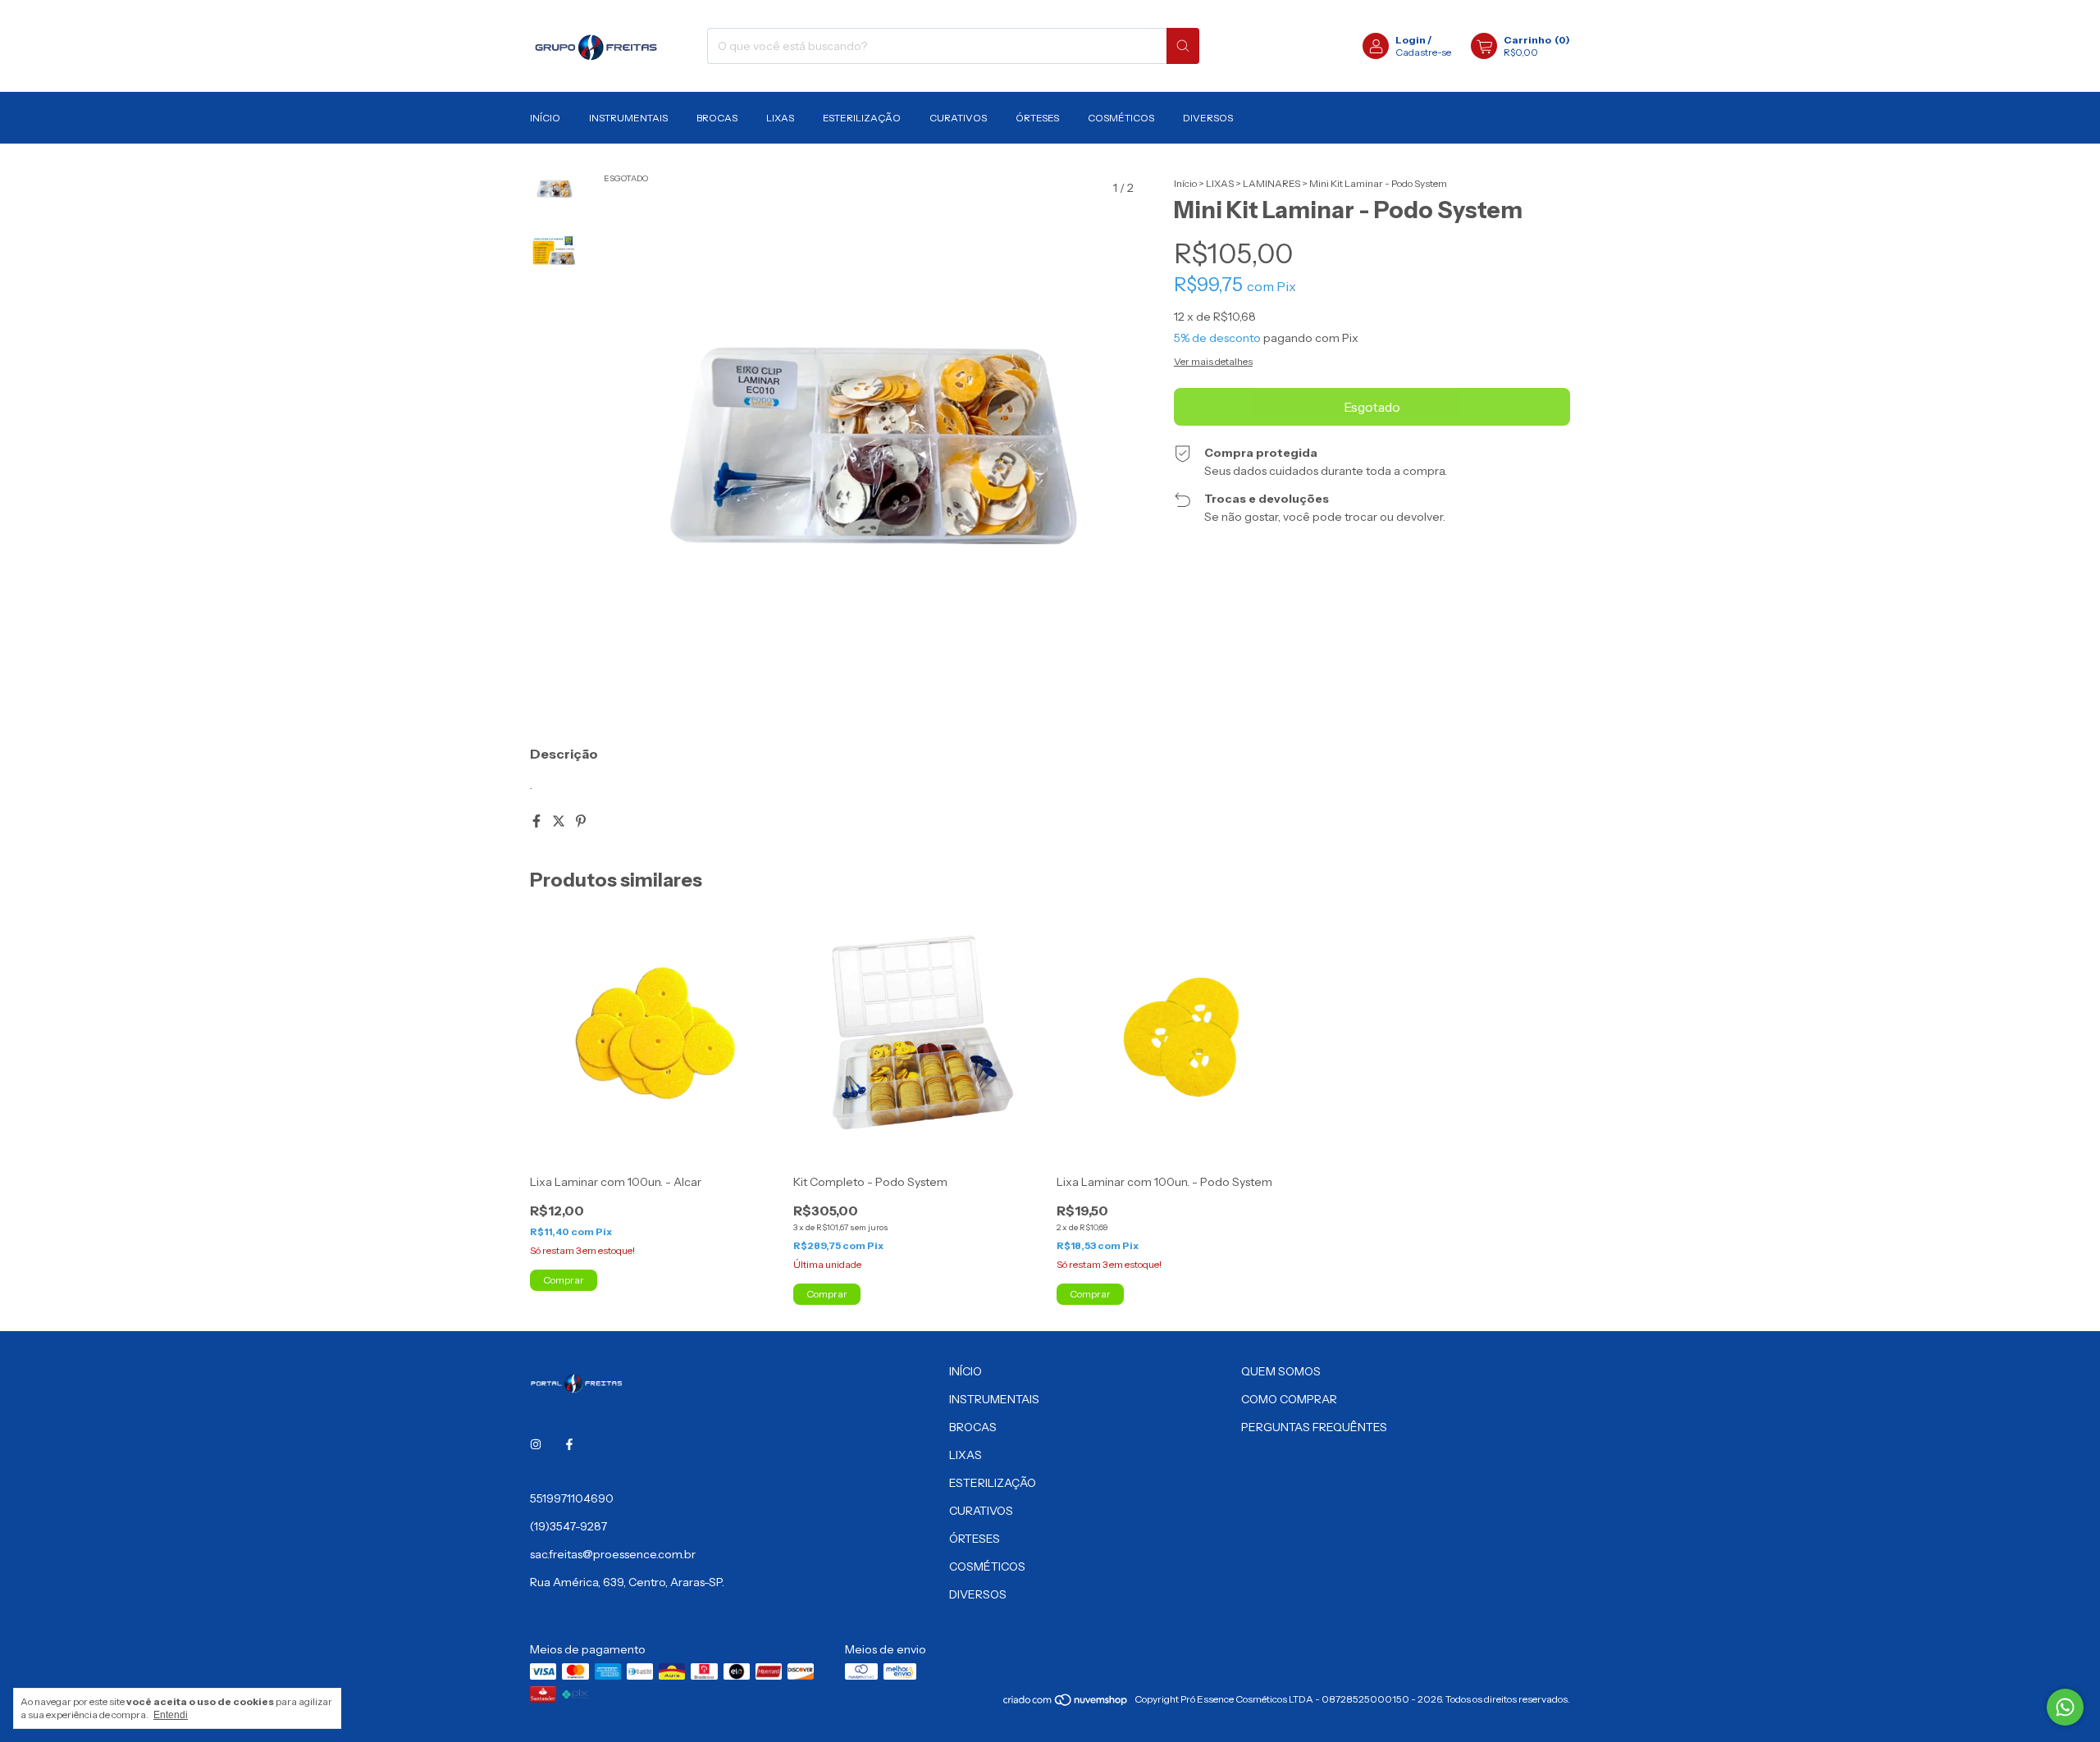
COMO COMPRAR (1289, 1399)
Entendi (171, 1715)
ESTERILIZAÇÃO (862, 118)
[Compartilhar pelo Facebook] (538, 821)
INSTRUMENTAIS (628, 118)
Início (1185, 183)
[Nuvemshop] (1066, 1703)
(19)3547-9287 (568, 1526)
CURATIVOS (958, 118)
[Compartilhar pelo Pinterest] (581, 821)
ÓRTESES (1037, 118)
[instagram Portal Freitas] (536, 1444)
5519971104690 (572, 1498)
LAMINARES (1271, 183)
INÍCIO (545, 118)
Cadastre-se (1423, 52)
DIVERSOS (1208, 118)
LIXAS (780, 118)
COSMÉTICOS (1121, 118)
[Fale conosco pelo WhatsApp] (2065, 1707)
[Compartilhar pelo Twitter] (560, 821)
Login (1411, 40)
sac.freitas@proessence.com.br (613, 1554)
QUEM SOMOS (1281, 1371)
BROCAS (717, 118)
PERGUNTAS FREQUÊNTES (1314, 1427)
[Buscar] (1183, 46)
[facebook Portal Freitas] (569, 1444)
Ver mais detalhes (1213, 361)
